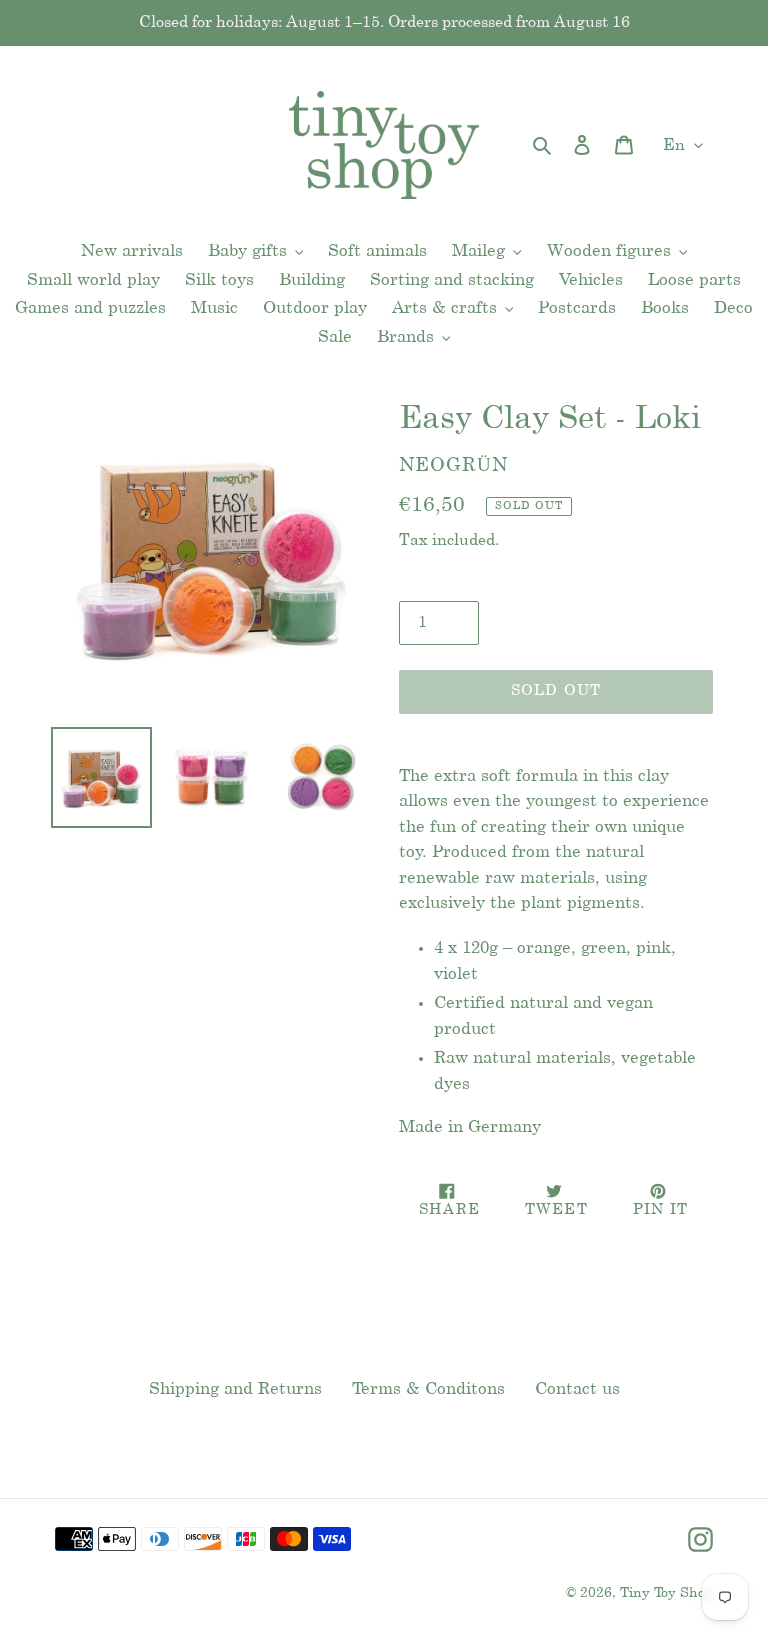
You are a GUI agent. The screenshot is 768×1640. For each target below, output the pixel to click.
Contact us (577, 1389)
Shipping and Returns (235, 1389)
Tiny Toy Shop (666, 1593)
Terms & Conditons (428, 1389)
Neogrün (453, 466)
